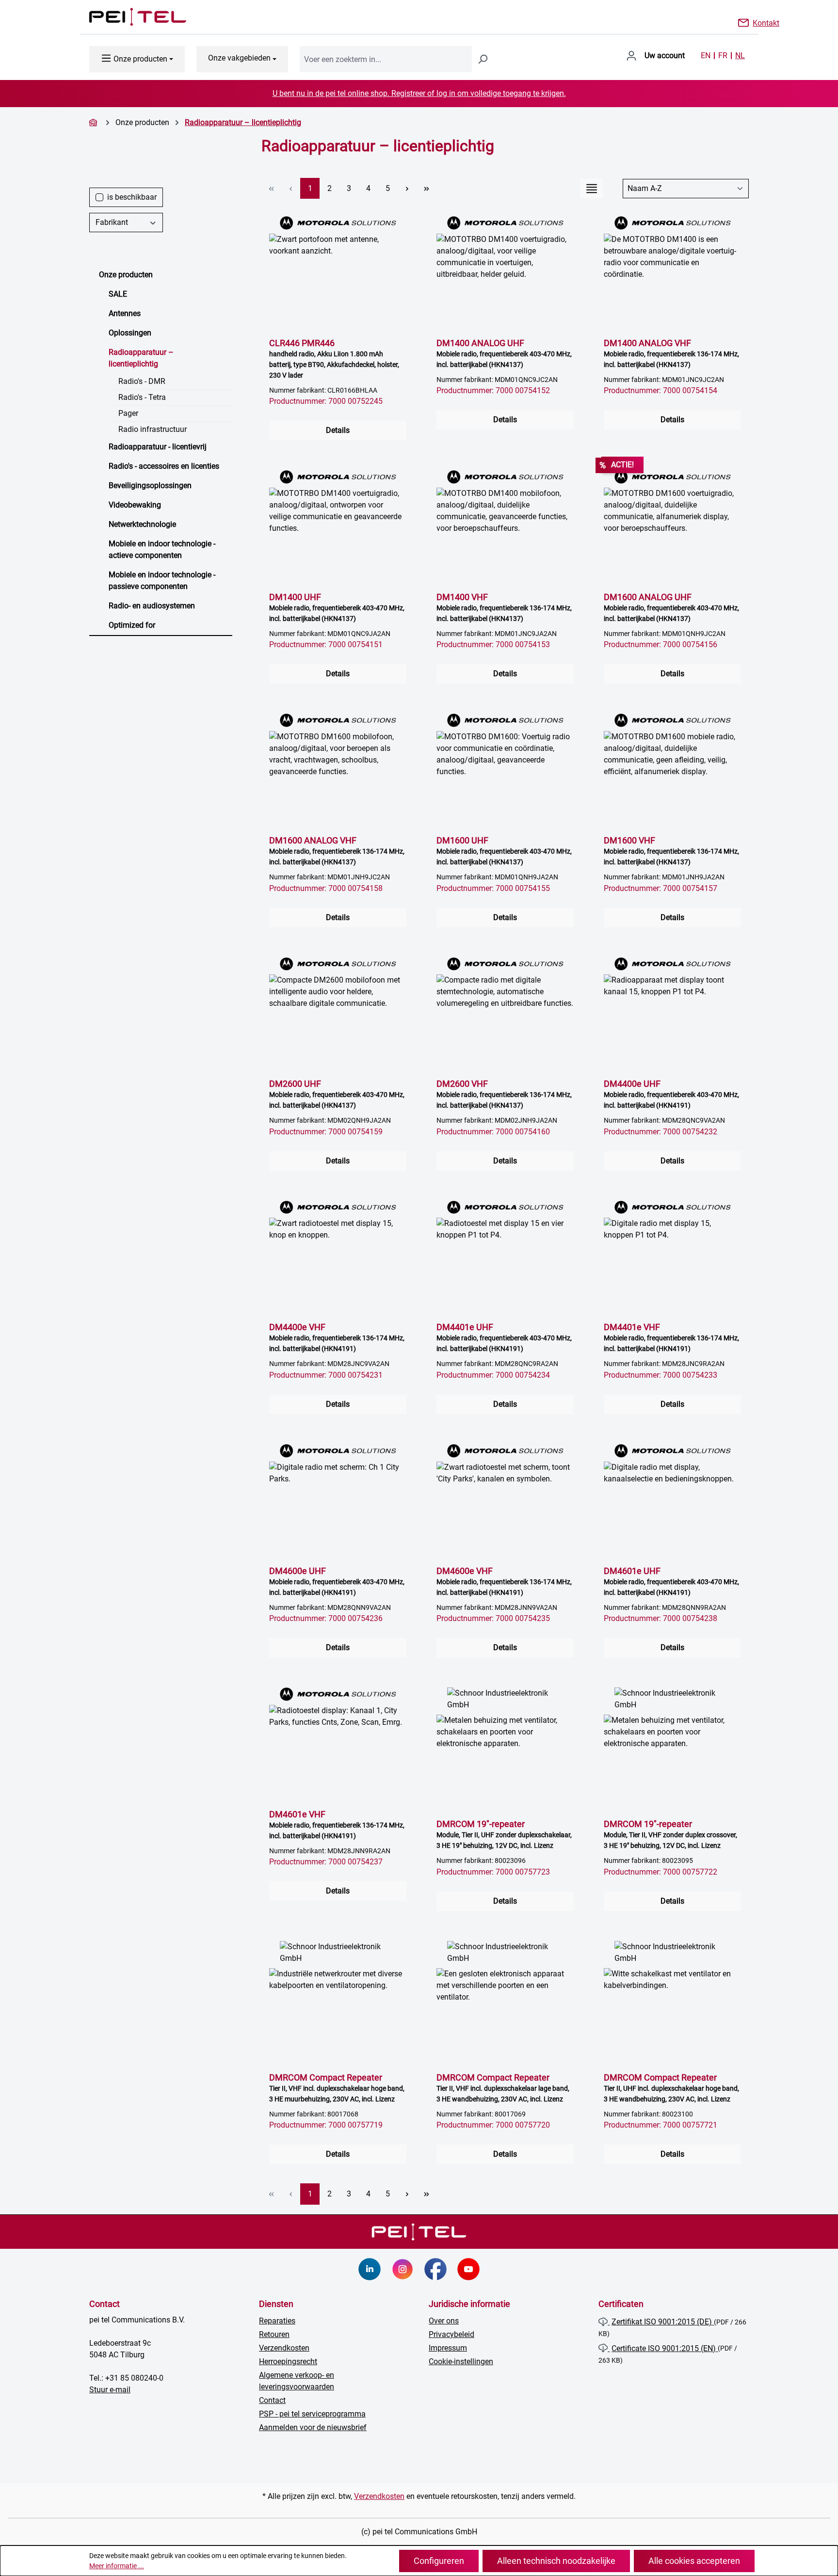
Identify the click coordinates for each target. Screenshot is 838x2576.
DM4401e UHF (504, 1337)
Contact (272, 2400)
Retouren (274, 2334)
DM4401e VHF (671, 1337)
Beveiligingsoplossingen (150, 485)
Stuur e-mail (110, 2390)
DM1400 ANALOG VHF (671, 353)
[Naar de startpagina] (128, 17)
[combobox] (386, 59)
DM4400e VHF (337, 1337)
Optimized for (132, 625)
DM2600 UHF (337, 1094)
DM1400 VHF (504, 607)
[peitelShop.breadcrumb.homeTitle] (95, 122)
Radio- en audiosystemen (152, 606)
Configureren (439, 2561)
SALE (118, 294)
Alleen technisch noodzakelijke (556, 2561)
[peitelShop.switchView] (592, 189)
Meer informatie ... (117, 2566)
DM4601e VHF (337, 1824)
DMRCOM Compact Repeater (337, 2088)
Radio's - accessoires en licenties (164, 466)
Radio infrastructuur (153, 429)
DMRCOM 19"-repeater (504, 1834)
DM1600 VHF (671, 851)
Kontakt (766, 22)
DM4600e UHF (337, 1581)
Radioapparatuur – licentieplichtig (141, 358)
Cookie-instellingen (461, 2361)
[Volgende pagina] (407, 188)
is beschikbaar (132, 197)
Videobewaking (135, 505)
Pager (128, 413)
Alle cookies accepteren (694, 2561)
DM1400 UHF (337, 607)
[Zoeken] (483, 59)
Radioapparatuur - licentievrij (158, 447)
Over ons (444, 2321)
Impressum (448, 2348)
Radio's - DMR (142, 381)
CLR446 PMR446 (334, 358)
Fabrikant (112, 222)
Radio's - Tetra (142, 397)
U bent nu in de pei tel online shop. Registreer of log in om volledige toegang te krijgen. (419, 93)
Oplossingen (130, 333)
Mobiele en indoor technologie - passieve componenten (162, 580)
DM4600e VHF (504, 1581)
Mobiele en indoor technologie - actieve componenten (162, 549)
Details (338, 430)
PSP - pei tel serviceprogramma (312, 2414)
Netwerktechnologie (142, 524)
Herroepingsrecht (288, 2361)
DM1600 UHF (504, 851)
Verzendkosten (284, 2348)
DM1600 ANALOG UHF (671, 607)
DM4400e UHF (671, 1094)
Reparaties (277, 2321)
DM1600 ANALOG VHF (337, 851)
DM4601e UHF (671, 1581)
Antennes (125, 313)
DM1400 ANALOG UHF (504, 353)
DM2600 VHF (504, 1094)
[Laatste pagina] (426, 188)
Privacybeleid (451, 2334)
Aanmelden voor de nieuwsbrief (313, 2427)
